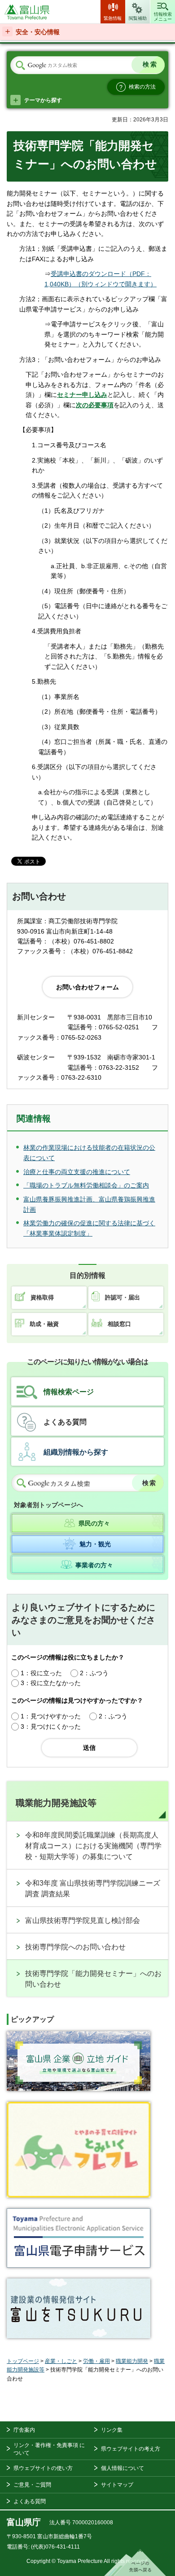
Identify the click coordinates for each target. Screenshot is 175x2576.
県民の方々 (94, 1523)
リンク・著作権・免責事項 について (49, 2449)
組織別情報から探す (76, 1452)
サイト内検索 (20, 66)
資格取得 (42, 1297)
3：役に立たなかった (51, 1683)
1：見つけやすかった (51, 1716)
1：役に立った (41, 1673)
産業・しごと (61, 2361)
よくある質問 (65, 1422)
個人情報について (122, 2468)
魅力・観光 (95, 1544)
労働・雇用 (96, 2361)
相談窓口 (119, 1324)
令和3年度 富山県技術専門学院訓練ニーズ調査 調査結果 (93, 1889)
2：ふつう (94, 1673)
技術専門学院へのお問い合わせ (75, 1947)
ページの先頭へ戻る (135, 2563)
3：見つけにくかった (51, 1726)
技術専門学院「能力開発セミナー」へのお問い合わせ (93, 1979)
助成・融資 (44, 1324)
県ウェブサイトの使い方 (43, 2468)
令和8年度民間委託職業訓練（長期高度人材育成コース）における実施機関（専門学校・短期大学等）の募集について (93, 1846)
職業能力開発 (132, 2361)
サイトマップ (117, 2485)
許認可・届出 (122, 1297)
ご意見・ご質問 (32, 2485)
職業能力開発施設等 (56, 1803)
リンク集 (112, 2430)
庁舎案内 (24, 2430)
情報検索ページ (69, 1392)
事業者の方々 (94, 1565)
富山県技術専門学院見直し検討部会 (83, 1920)
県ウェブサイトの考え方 (131, 2449)
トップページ (23, 2361)
